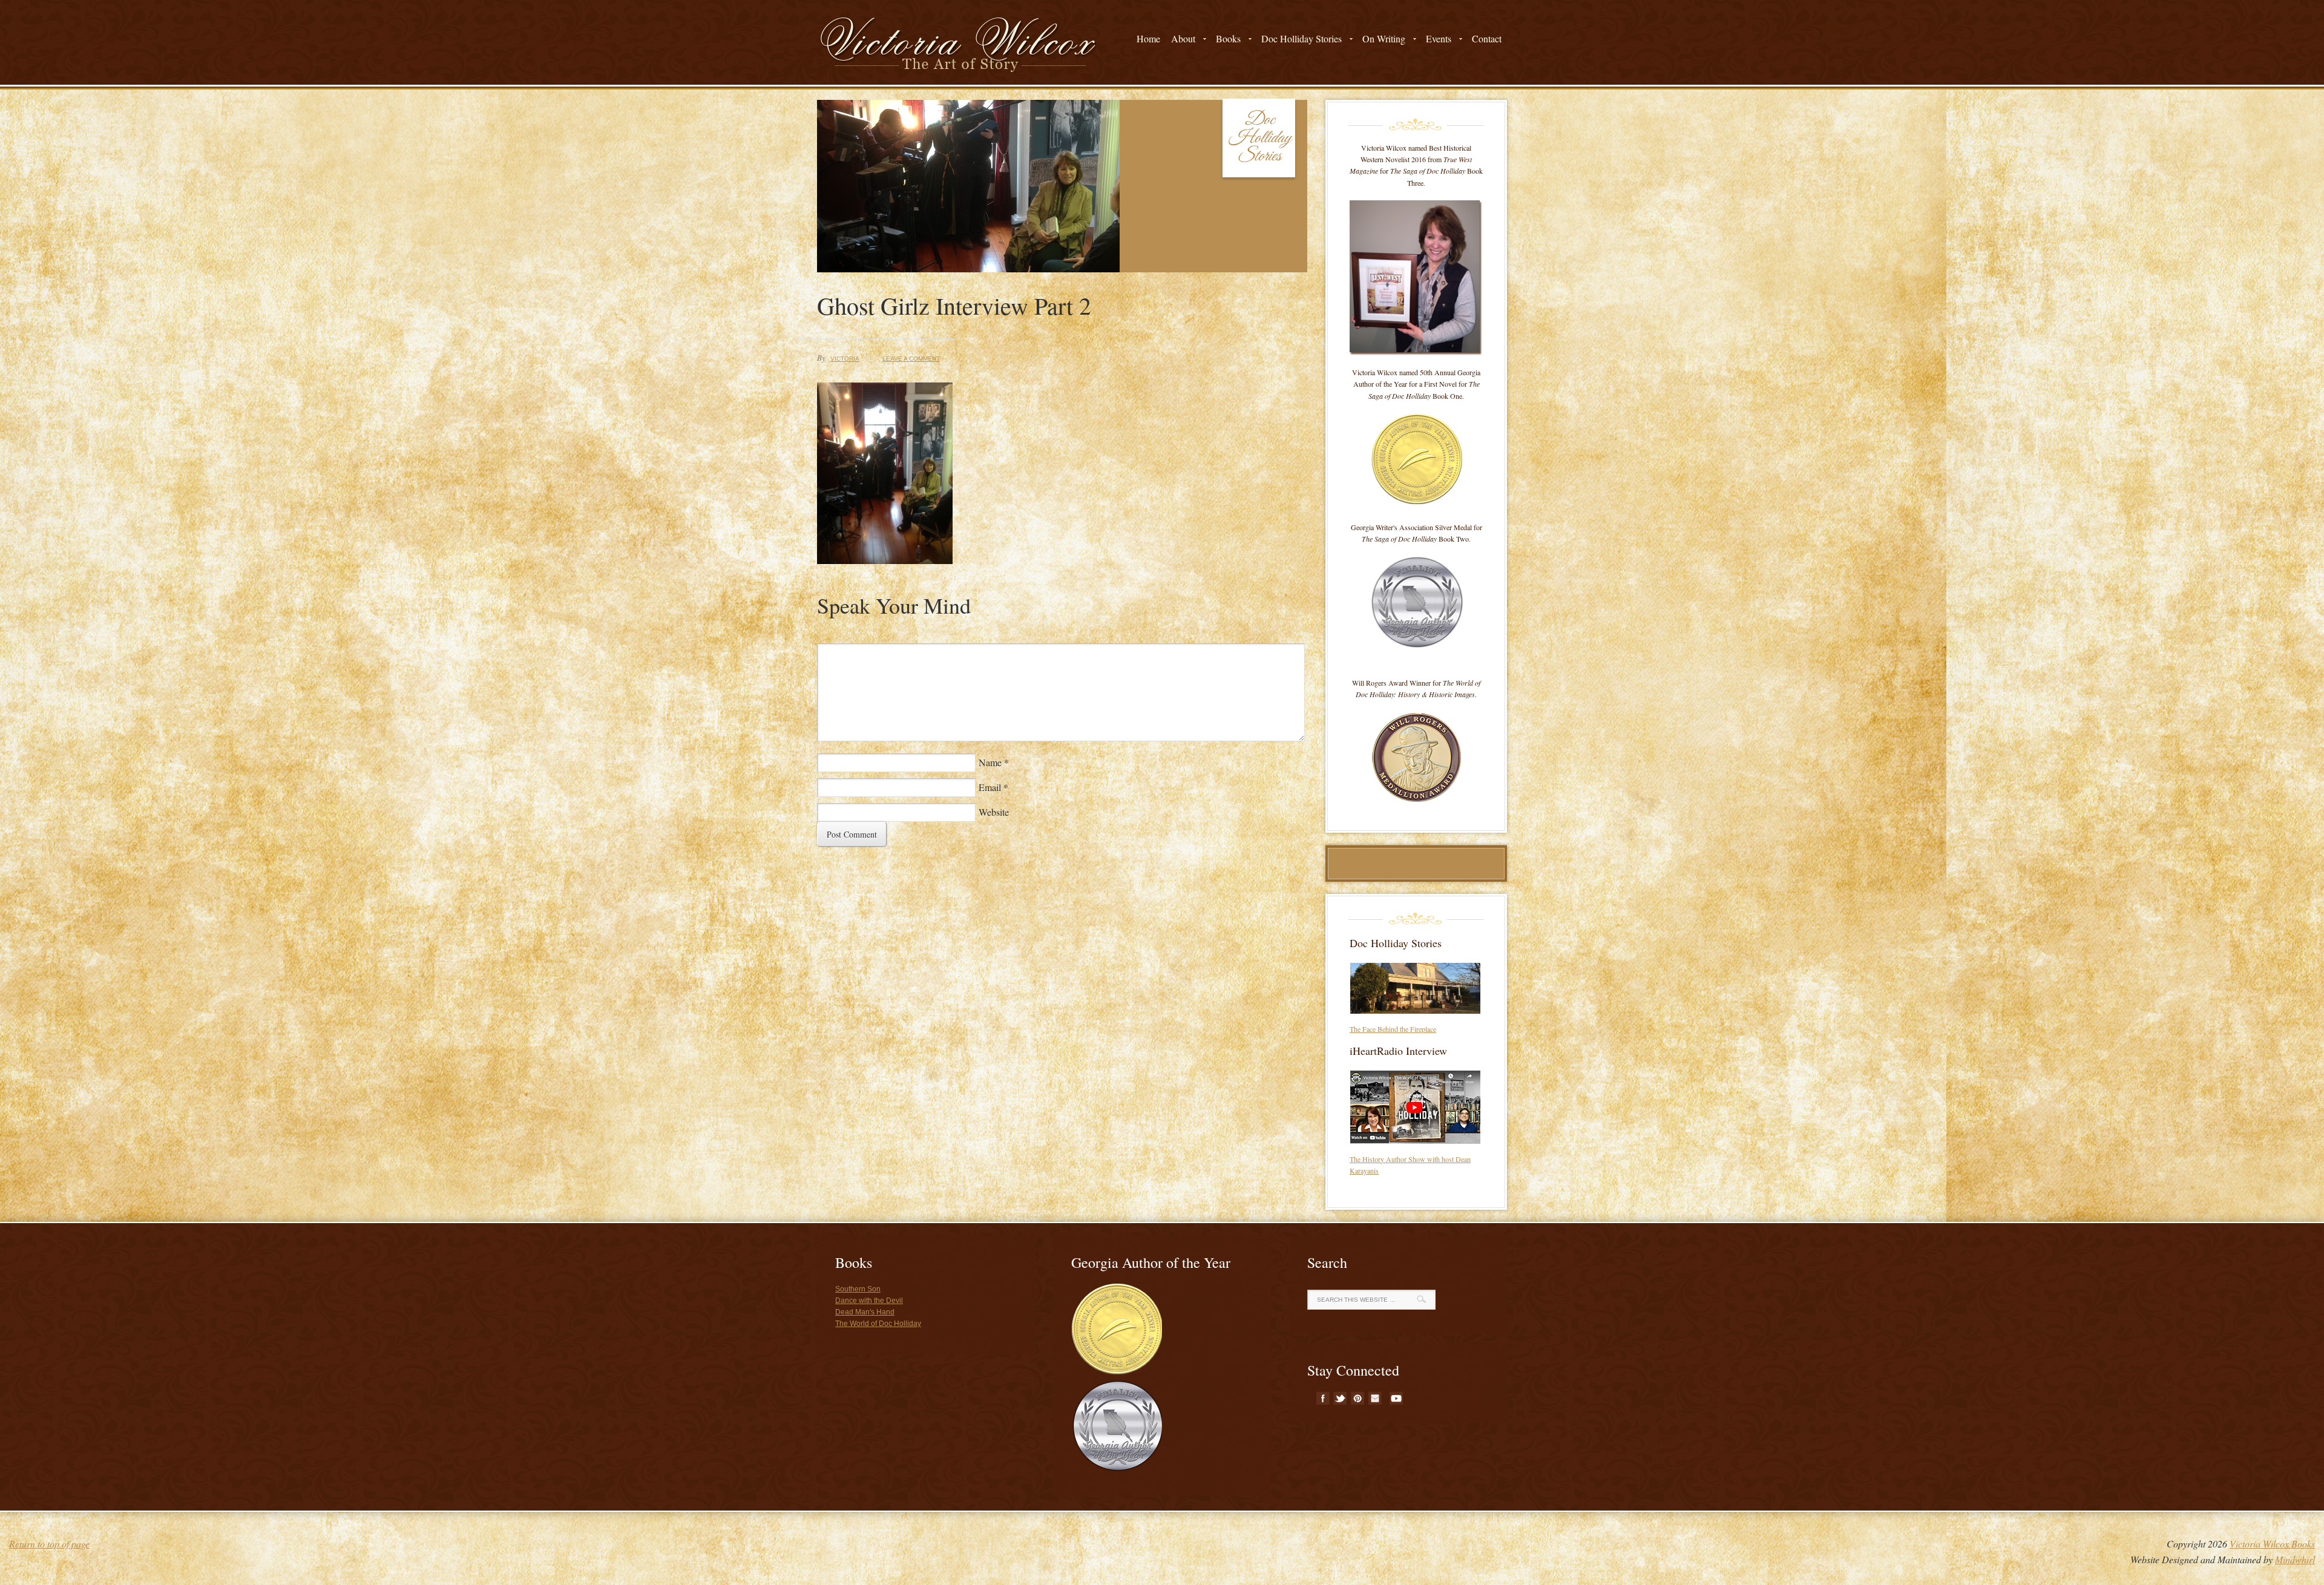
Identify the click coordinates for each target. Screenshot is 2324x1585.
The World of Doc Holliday (878, 1324)
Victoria (845, 359)
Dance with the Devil (869, 1301)
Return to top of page (49, 1544)
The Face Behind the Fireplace (1393, 1029)
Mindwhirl (2295, 1559)
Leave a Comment (911, 359)
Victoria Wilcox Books (2272, 1544)
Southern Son (858, 1289)
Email (990, 787)
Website (994, 812)
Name (990, 762)
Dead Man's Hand (865, 1312)
